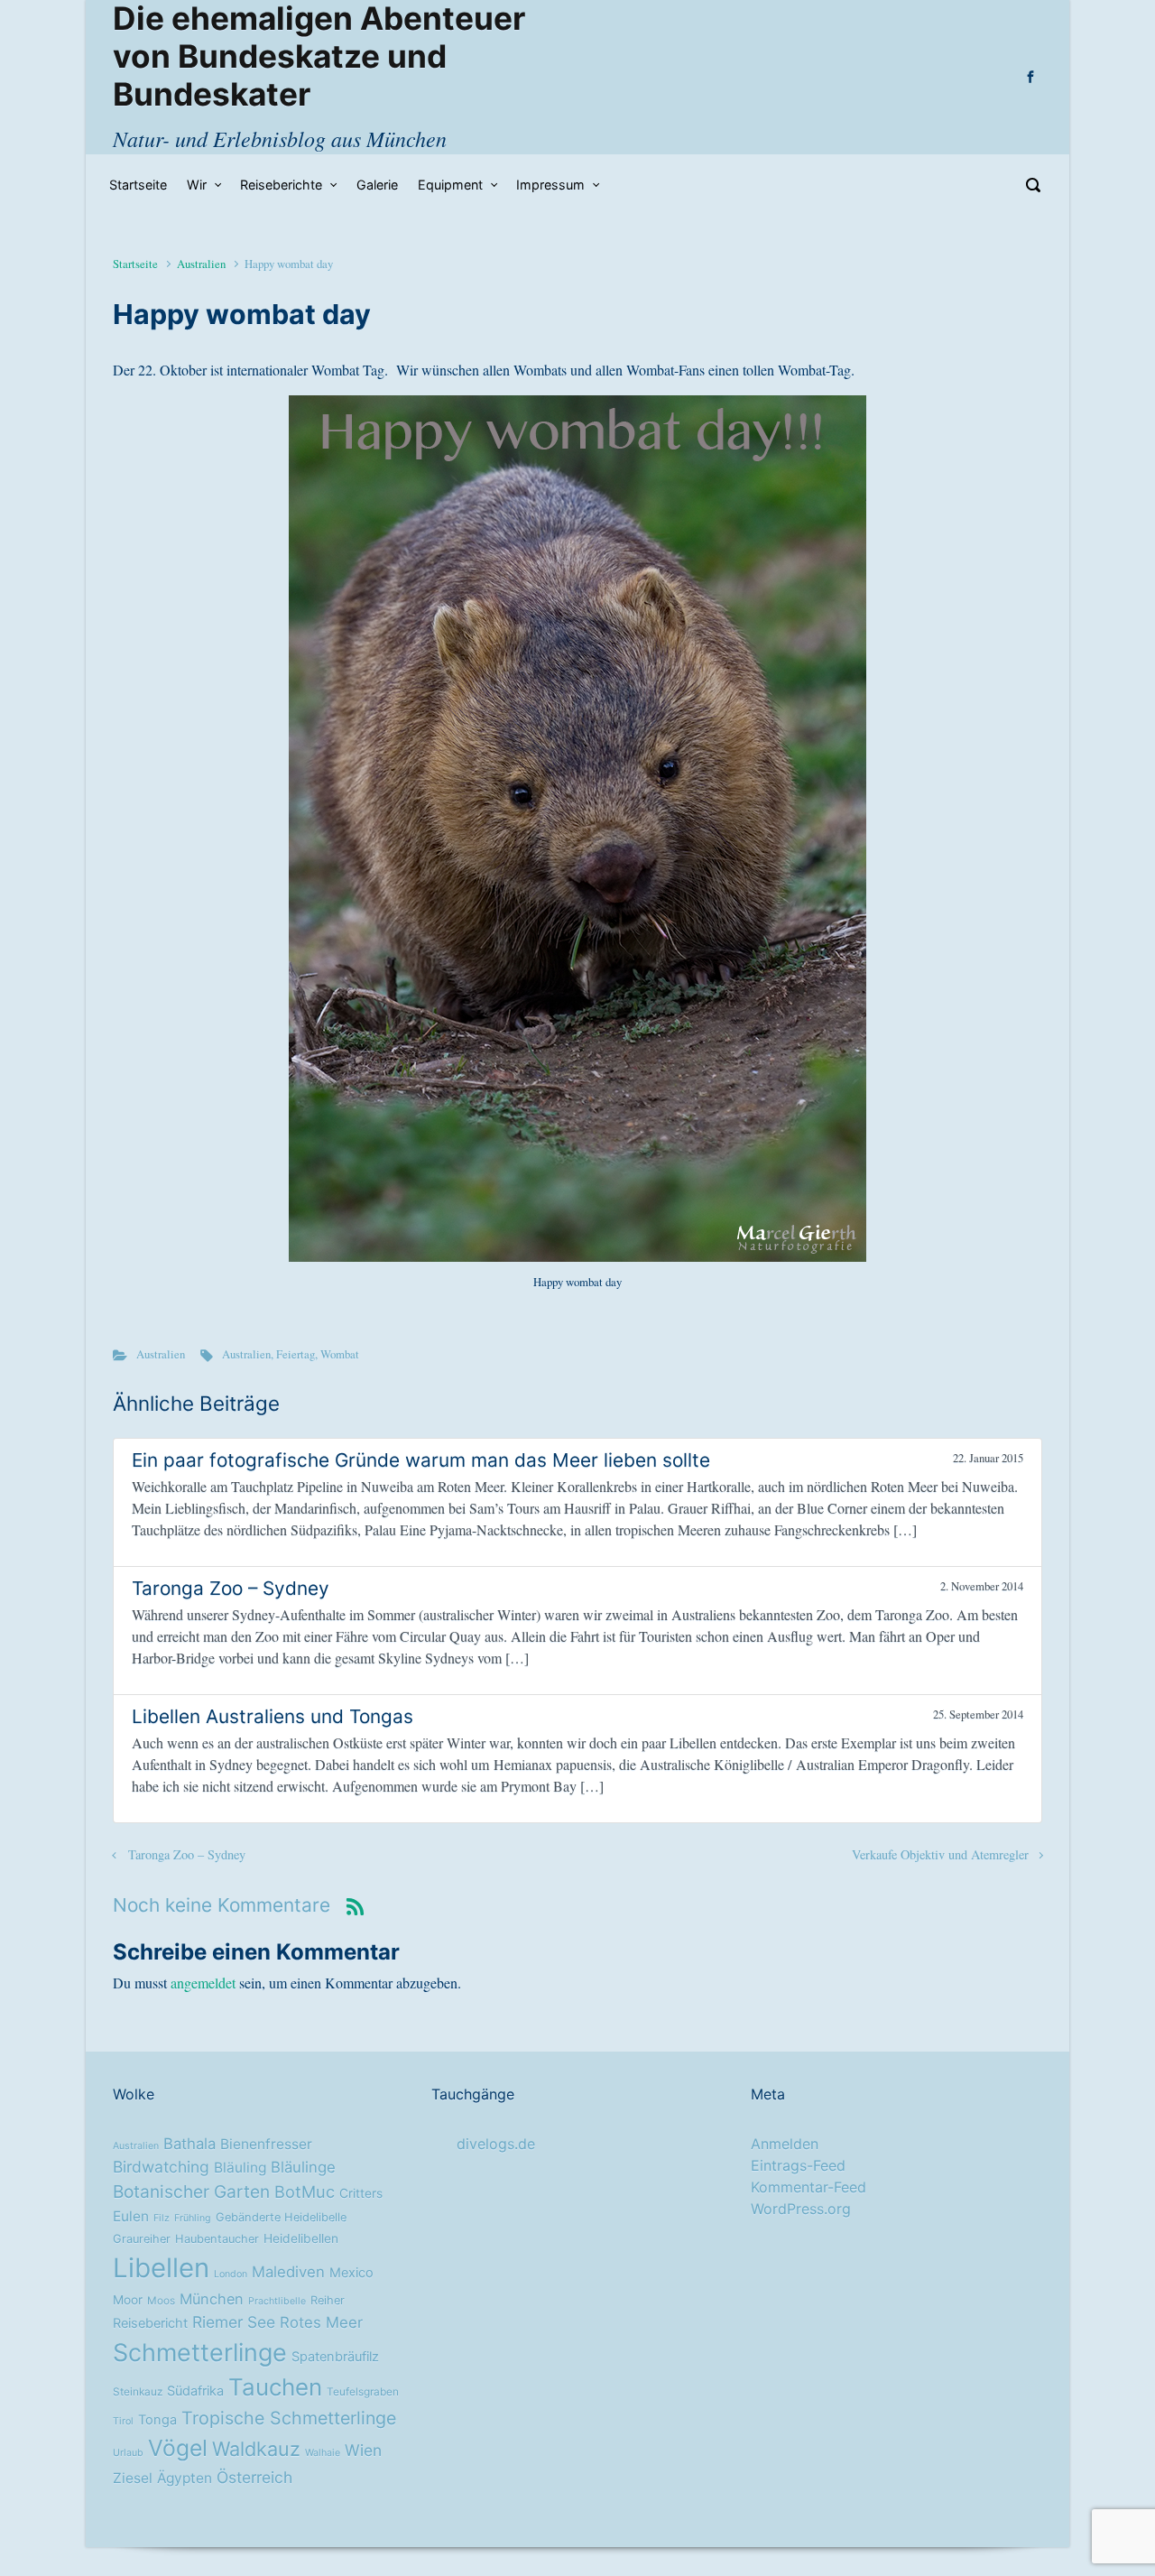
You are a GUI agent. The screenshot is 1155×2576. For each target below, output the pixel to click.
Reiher (328, 2300)
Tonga (157, 2420)
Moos (161, 2301)
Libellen (161, 2268)
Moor (128, 2300)
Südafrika (195, 2391)
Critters (361, 2193)
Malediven (288, 2272)
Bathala (189, 2144)
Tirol (123, 2421)
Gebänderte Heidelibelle (281, 2217)
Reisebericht (150, 2323)
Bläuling (240, 2168)
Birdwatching (161, 2167)
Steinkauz (138, 2392)
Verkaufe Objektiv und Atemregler (940, 1854)
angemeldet (203, 1983)
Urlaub (128, 2453)
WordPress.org (801, 2209)
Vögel (178, 2448)
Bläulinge (303, 2167)
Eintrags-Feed (798, 2165)
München (212, 2299)
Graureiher (142, 2239)
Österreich (254, 2477)
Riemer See (234, 2322)
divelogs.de (496, 2144)
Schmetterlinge (200, 2352)
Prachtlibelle (277, 2301)
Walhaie (323, 2453)
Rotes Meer (321, 2322)
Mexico (351, 2273)
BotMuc (305, 2191)
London (231, 2274)
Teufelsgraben (363, 2392)
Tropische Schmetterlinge (289, 2418)
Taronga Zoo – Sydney (187, 1854)
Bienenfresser (266, 2144)
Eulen (131, 2216)
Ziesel (133, 2478)
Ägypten (185, 2478)
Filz (162, 2218)
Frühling (193, 2218)
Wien (363, 2450)
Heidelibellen (301, 2238)
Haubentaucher (217, 2239)
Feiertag (296, 1354)
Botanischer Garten (191, 2191)
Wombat (340, 1354)
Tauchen (275, 2387)
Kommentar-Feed (808, 2187)
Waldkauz (256, 2449)
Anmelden (785, 2144)
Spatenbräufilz (335, 2357)
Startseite (135, 264)
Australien (201, 264)
